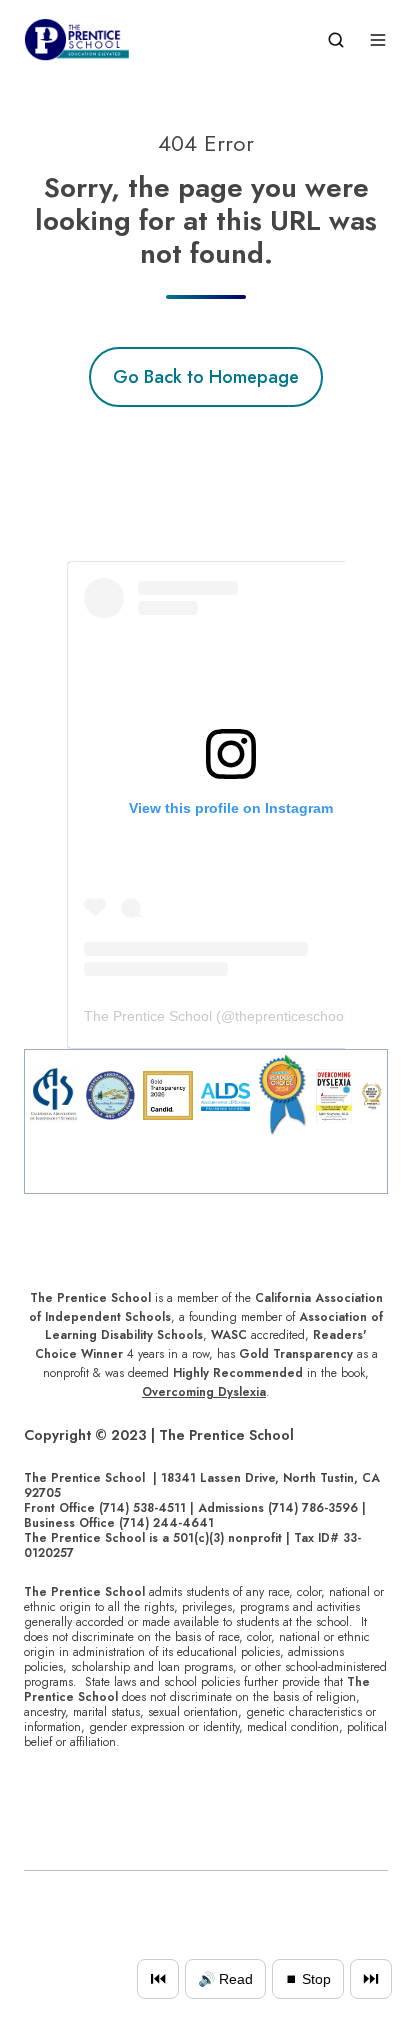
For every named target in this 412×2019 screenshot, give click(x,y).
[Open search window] (336, 40)
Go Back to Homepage (206, 377)
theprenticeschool (291, 1016)
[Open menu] (378, 40)
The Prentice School (148, 1016)
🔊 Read (225, 1979)
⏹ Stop (308, 1979)
